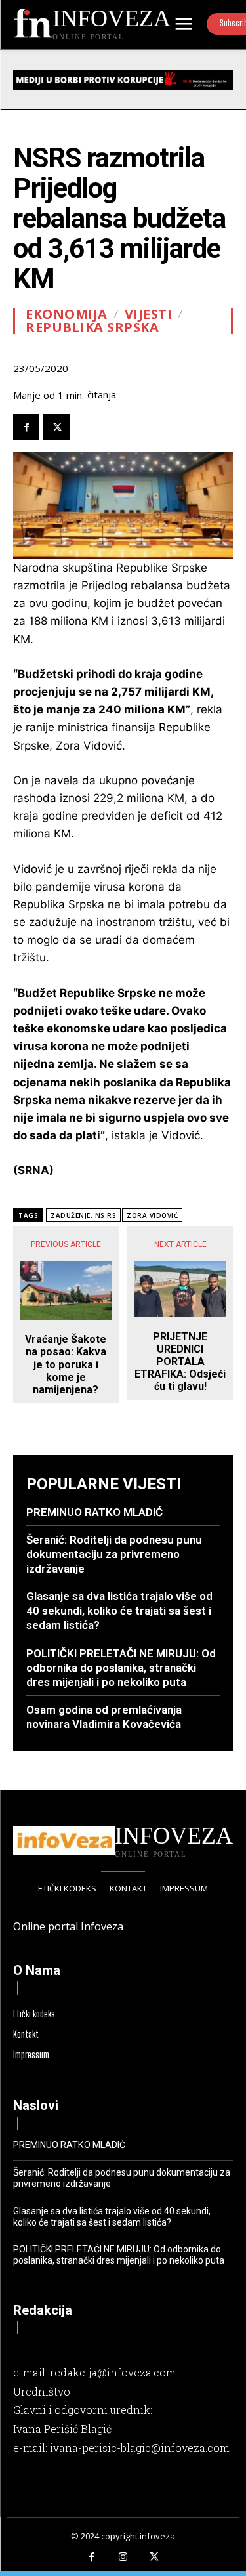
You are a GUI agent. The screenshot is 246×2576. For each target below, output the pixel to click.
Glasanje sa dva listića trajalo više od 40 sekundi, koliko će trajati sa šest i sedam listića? (119, 1611)
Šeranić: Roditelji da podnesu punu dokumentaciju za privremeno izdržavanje (114, 1554)
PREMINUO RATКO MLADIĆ (94, 1512)
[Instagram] (123, 2558)
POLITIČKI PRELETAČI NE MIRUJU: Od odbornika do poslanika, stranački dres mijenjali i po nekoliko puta (121, 1668)
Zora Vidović (152, 1215)
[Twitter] (56, 427)
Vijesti (149, 314)
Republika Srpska (92, 327)
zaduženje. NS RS (83, 1215)
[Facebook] (26, 427)
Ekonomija (67, 314)
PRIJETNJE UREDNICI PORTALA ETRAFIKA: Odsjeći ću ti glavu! (180, 1362)
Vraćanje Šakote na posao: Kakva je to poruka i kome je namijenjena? (66, 1364)
